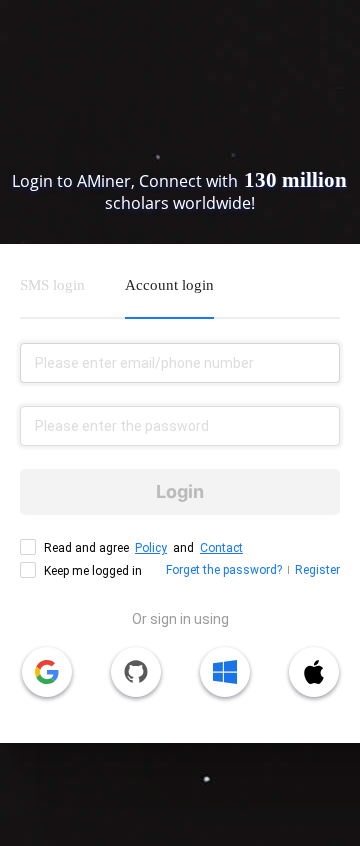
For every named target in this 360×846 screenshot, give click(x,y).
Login (180, 491)
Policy (151, 548)
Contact (221, 548)
